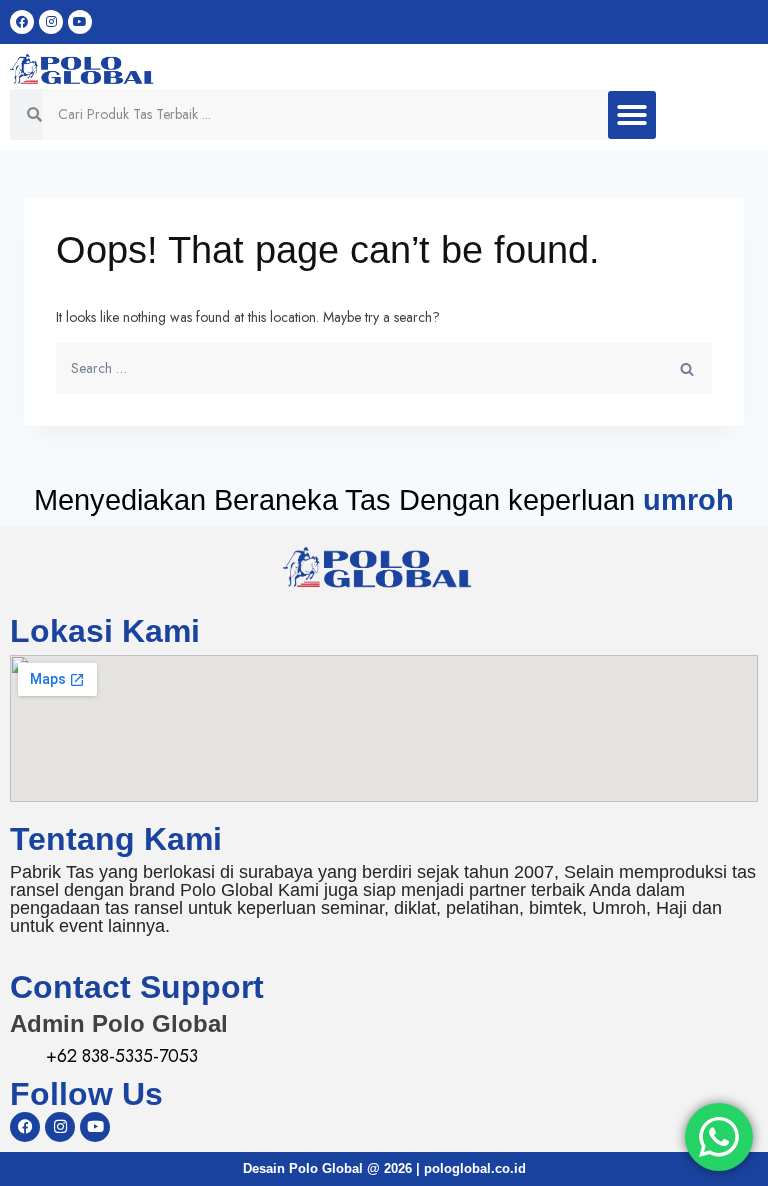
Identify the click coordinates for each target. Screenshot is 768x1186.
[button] (632, 115)
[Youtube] (80, 22)
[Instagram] (51, 22)
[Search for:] (384, 368)
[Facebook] (22, 22)
